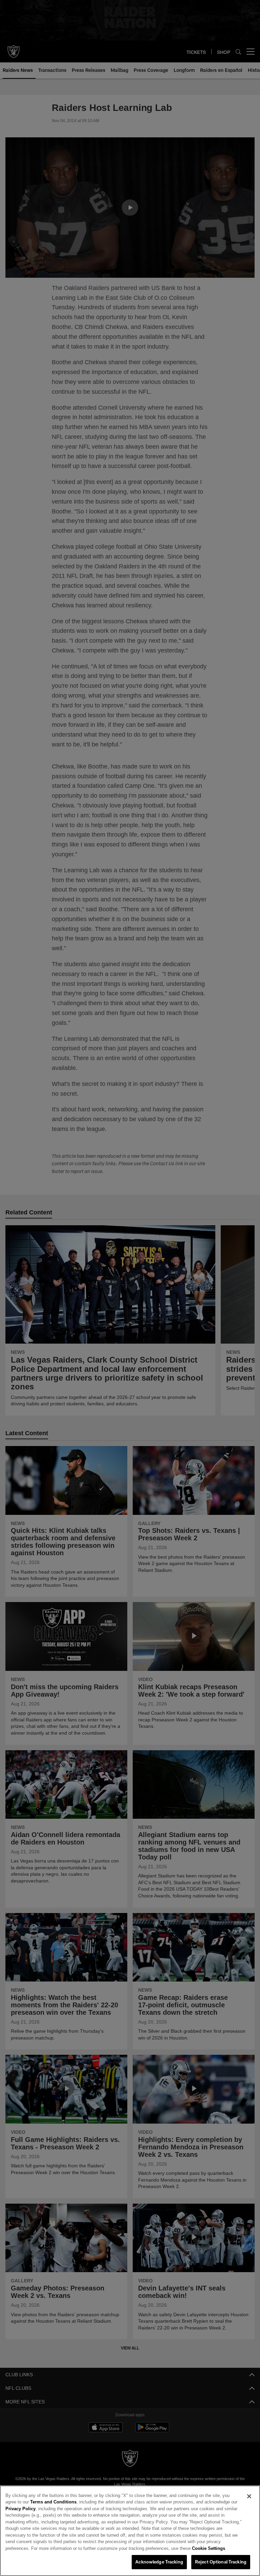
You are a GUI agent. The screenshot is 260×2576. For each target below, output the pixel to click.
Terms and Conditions (36, 2502)
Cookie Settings (92, 2549)
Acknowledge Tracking (159, 2562)
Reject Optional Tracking (221, 2562)
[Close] (249, 2497)
